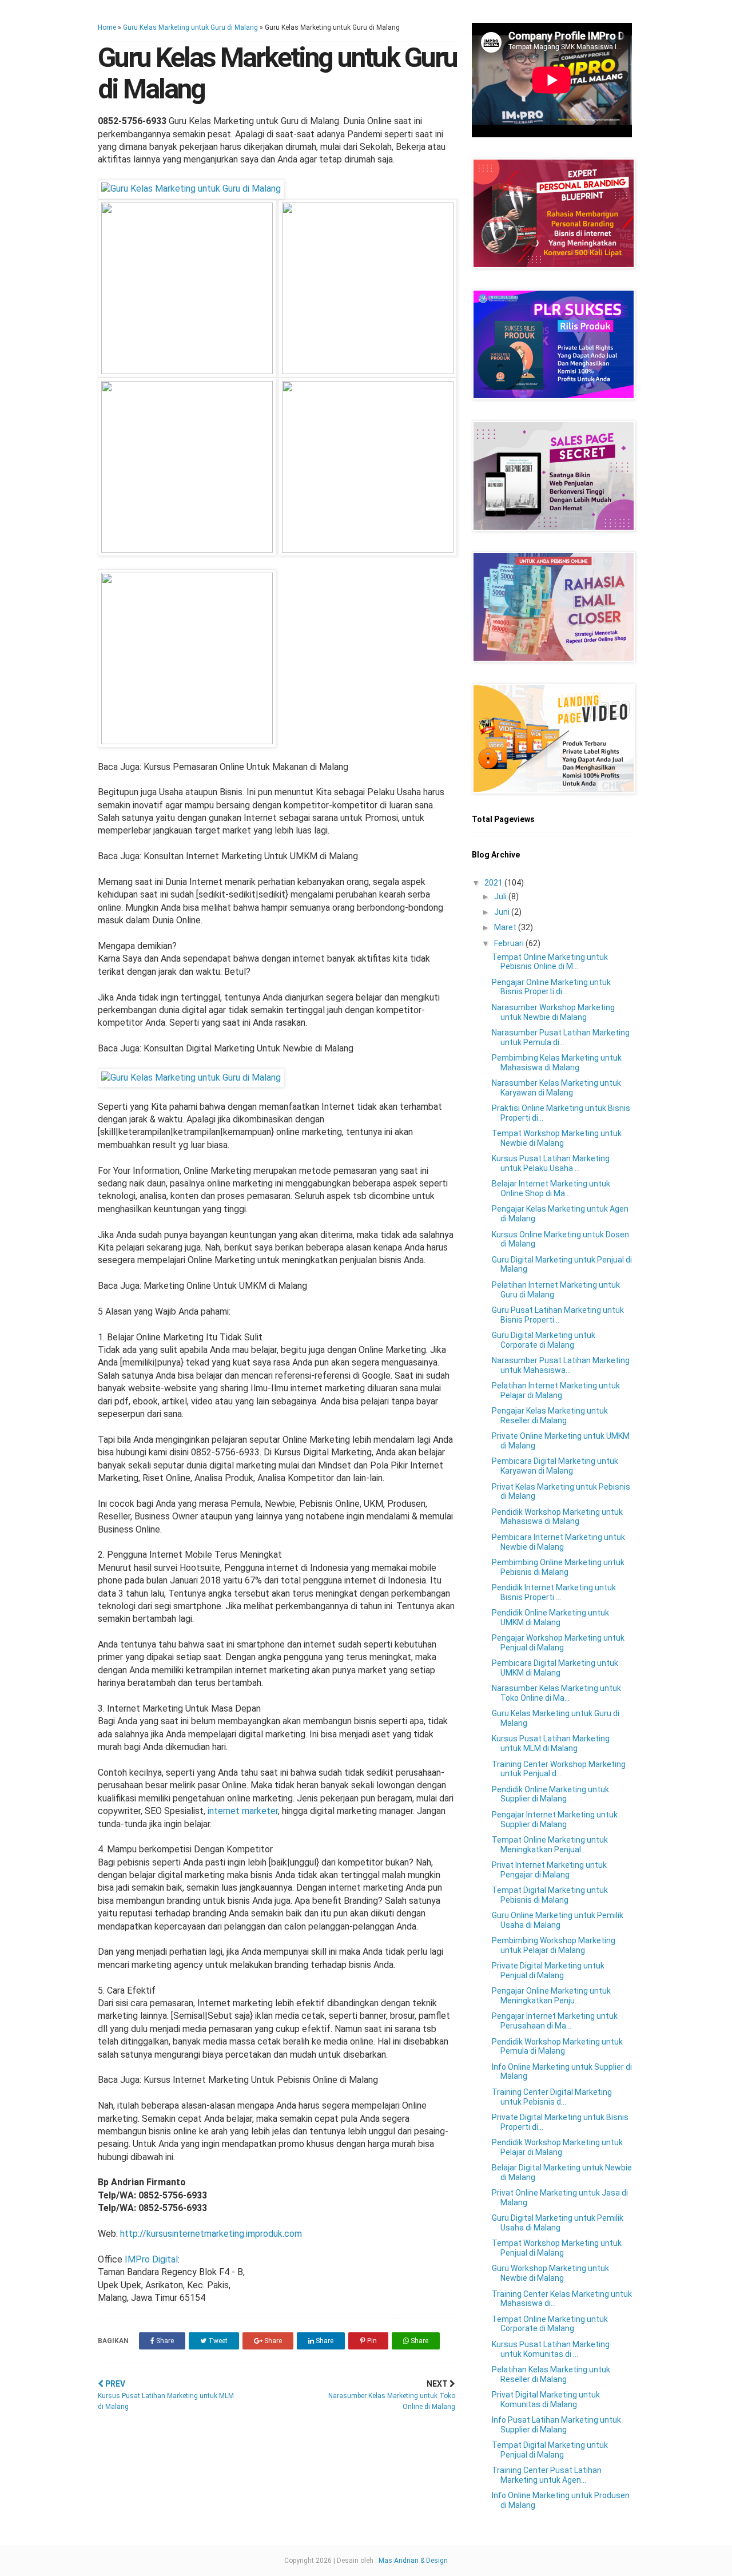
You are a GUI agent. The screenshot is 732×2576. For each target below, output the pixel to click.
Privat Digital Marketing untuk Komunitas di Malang (546, 2400)
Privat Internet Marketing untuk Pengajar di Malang (549, 1870)
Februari (510, 943)
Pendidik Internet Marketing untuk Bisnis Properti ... (554, 1592)
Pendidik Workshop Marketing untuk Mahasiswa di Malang (557, 1517)
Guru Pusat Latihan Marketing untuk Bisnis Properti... (558, 1315)
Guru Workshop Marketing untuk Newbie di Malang (550, 2273)
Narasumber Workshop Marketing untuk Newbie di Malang (553, 1012)
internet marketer (243, 1811)
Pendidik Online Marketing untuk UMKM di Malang (550, 1618)
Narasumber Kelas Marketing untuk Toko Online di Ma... (556, 1693)
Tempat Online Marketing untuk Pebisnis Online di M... (550, 962)
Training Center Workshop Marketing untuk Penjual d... (559, 1769)
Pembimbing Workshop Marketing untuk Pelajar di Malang (554, 1945)
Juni (503, 912)
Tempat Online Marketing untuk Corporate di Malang (550, 2324)
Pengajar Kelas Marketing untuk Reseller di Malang (550, 1416)
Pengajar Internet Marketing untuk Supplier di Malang (555, 1819)
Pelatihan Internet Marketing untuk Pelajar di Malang (556, 1390)
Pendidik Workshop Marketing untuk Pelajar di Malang (557, 2147)
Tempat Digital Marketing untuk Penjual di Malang (550, 2450)
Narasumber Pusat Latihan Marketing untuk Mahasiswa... (561, 1365)
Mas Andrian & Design (413, 2561)
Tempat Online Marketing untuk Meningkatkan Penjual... (550, 1845)
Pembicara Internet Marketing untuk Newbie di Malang (558, 1542)
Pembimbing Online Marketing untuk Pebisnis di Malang (558, 1567)
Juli (501, 896)
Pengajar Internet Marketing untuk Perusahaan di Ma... (555, 2021)
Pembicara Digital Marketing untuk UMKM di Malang (555, 1668)
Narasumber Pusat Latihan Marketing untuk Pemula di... (561, 1037)
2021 (494, 883)
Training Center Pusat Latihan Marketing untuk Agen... (547, 2475)
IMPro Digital (151, 2259)
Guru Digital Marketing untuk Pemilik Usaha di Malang (558, 2223)
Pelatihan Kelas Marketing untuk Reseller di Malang (551, 2374)
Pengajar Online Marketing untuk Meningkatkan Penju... (551, 1996)
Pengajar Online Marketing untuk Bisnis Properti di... (551, 987)
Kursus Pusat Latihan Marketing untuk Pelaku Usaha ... (551, 1163)
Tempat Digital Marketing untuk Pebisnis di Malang (550, 1895)
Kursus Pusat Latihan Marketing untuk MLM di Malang (551, 1743)
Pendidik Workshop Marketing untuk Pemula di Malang (557, 2047)
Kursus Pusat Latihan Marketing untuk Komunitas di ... (551, 2349)
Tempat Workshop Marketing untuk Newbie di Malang (557, 1138)
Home (107, 27)
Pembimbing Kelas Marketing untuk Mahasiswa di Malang (557, 1063)
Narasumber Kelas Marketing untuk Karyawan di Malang (556, 1088)
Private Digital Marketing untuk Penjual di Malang (548, 1970)
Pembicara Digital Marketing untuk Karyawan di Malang (555, 1466)
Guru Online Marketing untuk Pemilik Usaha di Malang (558, 1920)
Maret (506, 927)
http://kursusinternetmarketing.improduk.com (211, 2234)
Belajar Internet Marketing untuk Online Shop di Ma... (551, 1188)
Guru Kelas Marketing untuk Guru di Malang (190, 27)
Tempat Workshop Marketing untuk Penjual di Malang (557, 2248)
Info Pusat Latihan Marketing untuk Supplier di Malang (556, 2425)
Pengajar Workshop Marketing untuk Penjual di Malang (558, 1643)
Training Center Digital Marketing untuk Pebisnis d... (552, 2097)
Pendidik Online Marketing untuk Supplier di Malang (550, 1794)
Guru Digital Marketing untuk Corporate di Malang (544, 1340)
